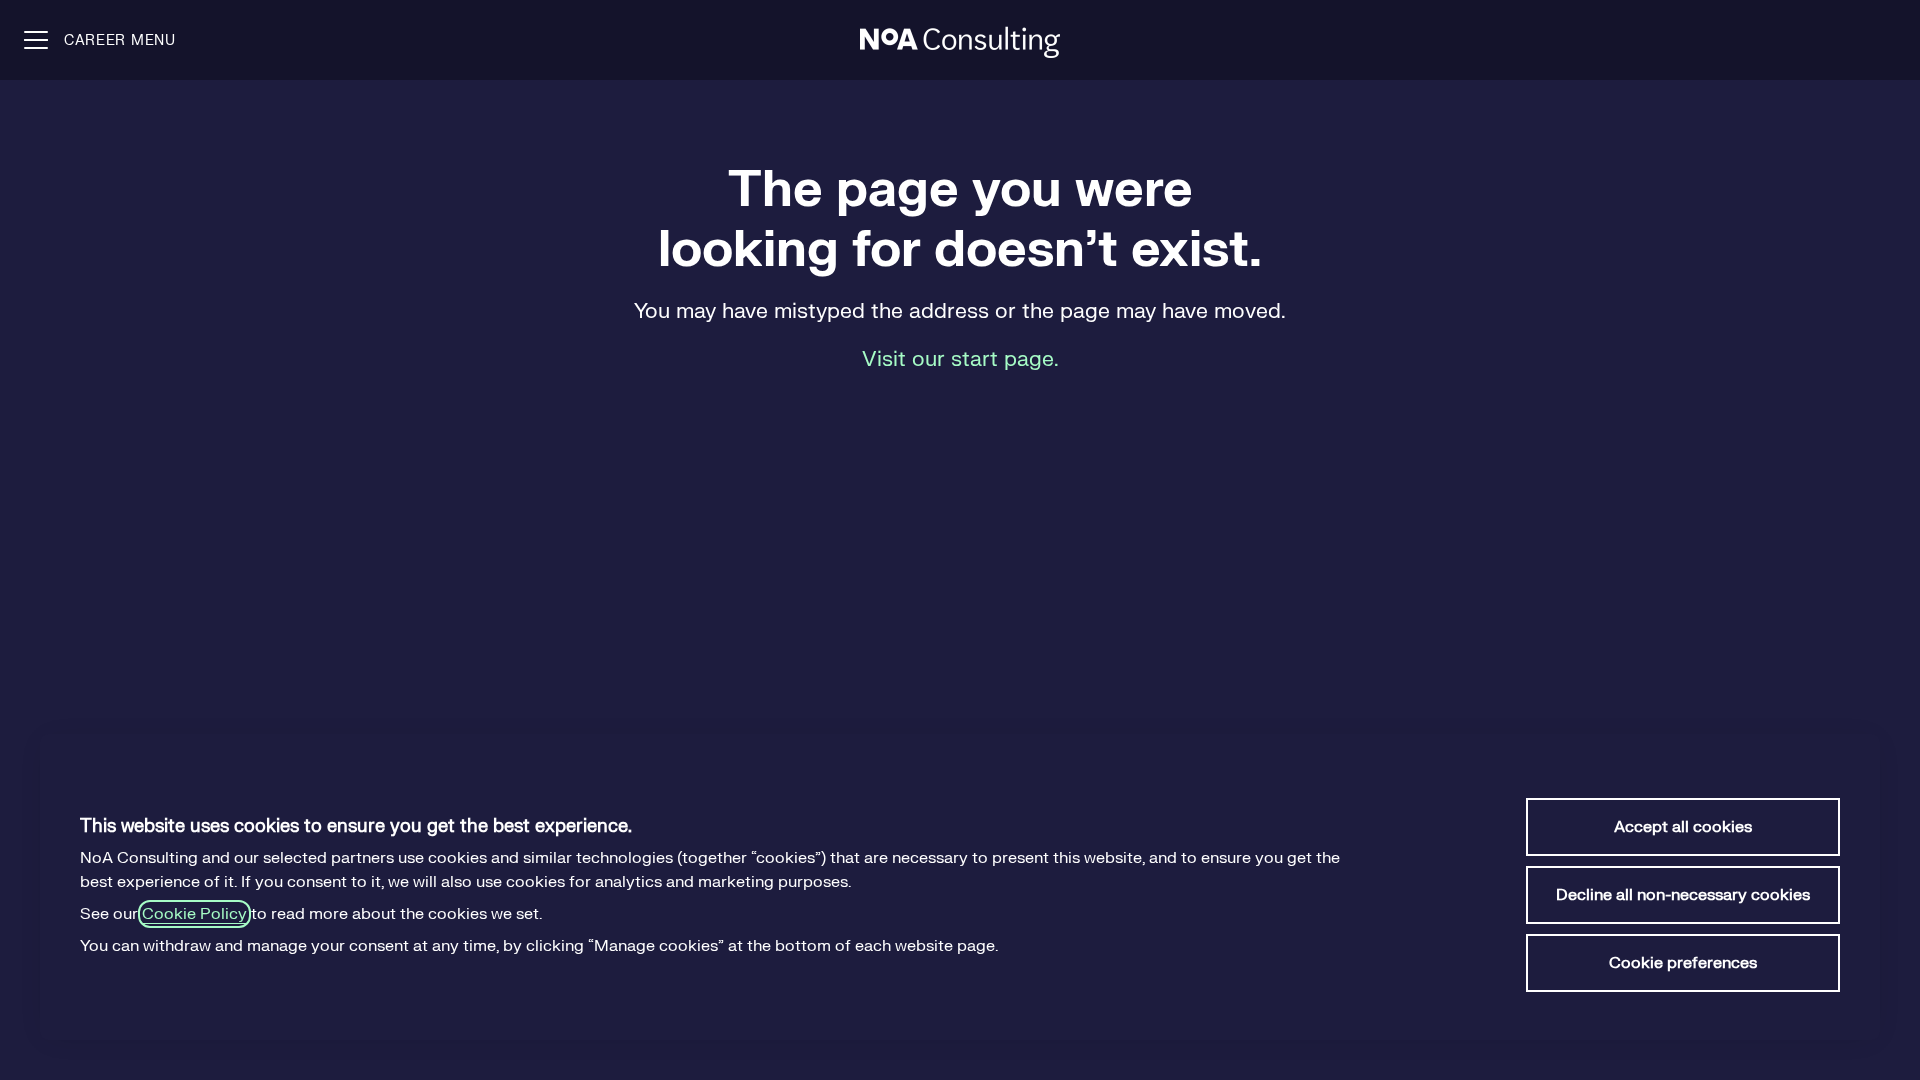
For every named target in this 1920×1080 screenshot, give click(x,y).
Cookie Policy (194, 914)
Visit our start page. (960, 359)
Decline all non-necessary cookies (1683, 895)
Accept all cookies (1683, 827)
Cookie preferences (1683, 963)
